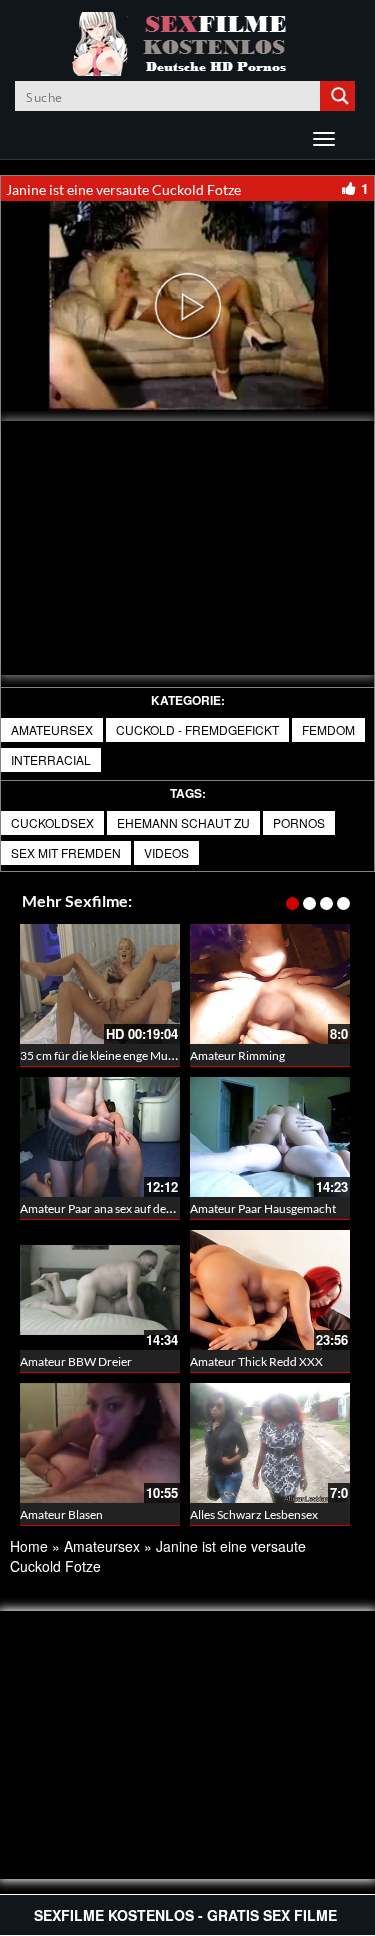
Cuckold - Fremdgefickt (197, 729)
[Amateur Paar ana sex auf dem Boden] (100, 1137)
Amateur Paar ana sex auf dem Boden (116, 1208)
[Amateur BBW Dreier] (100, 1290)
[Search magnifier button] (340, 96)
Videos (166, 852)
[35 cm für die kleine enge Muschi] (100, 984)
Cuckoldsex (52, 822)
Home (29, 1546)
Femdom (328, 729)
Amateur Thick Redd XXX (256, 1361)
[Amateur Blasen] (100, 1443)
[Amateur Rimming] (270, 984)
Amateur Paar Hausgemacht (263, 1208)
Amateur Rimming (237, 1055)
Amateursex (52, 729)
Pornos (299, 822)
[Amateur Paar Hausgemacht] (270, 1137)
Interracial (51, 759)
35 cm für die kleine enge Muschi (104, 1055)
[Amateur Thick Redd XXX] (270, 1290)
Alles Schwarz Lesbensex (254, 1514)
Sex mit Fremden (66, 852)
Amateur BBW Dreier (76, 1361)
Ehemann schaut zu (183, 822)
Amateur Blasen (61, 1514)
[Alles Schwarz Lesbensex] (270, 1443)
